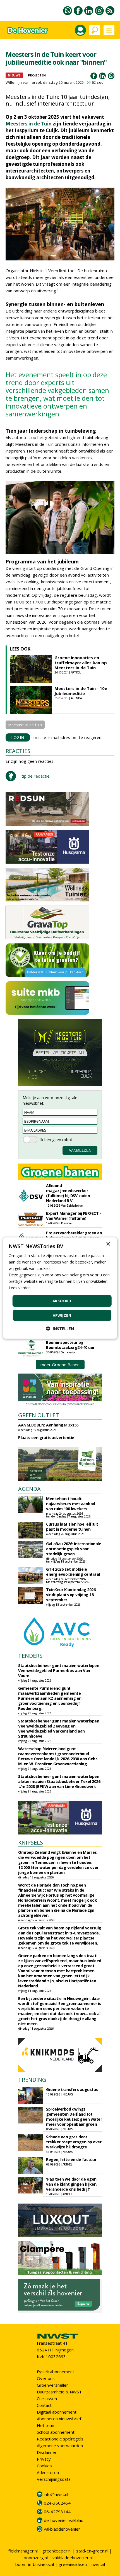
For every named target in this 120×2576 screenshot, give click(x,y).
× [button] (108, 1244)
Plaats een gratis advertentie (46, 1438)
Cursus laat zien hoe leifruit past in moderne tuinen (72, 1527)
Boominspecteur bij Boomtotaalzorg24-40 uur (70, 1345)
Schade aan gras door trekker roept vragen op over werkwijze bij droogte (74, 2142)
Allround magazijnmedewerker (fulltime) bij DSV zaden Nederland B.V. (68, 1193)
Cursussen (47, 2398)
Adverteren (48, 2472)
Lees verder (19, 1288)
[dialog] (60, 1288)
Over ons (46, 2378)
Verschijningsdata (54, 2479)
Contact (44, 2405)
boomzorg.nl (36, 2558)
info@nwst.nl (56, 2494)
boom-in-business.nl (35, 2564)
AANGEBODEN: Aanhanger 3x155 (48, 1425)
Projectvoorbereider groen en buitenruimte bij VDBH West (74, 1235)
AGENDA (29, 1489)
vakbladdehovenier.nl (73, 2558)
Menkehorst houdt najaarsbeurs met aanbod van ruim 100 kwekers (71, 1504)
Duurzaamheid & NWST (59, 2392)
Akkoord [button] (62, 1301)
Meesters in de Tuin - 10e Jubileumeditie (81, 691)
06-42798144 (57, 2512)
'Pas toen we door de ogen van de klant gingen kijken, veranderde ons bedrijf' (72, 2184)
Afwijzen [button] (62, 1315)
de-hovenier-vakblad (64, 2520)
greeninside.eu (73, 2564)
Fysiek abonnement (56, 2372)
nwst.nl (98, 2564)
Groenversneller (52, 2385)
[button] (60, 1329)
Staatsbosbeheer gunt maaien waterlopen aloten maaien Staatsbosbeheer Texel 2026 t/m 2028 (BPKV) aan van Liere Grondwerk (59, 1781)
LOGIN (18, 737)
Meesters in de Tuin (29, 124)
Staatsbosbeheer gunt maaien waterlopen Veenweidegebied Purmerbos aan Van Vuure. (59, 1671)
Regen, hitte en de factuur (71, 2159)
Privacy (44, 2459)
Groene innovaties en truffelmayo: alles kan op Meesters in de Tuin (81, 663)
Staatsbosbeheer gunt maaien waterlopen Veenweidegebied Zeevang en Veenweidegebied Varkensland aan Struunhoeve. (59, 1728)
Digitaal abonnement (57, 2412)
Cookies (44, 2466)
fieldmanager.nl (23, 2551)
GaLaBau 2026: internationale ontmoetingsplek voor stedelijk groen (74, 1549)
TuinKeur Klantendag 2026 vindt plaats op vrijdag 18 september (71, 1595)
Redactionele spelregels (60, 2439)
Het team (46, 2425)
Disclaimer (47, 2452)
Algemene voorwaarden (60, 2446)
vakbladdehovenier (62, 2529)
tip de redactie (36, 776)
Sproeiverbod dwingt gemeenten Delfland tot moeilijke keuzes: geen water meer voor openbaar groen (74, 2117)
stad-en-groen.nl (92, 2551)
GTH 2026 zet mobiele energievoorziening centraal (73, 1572)
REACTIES (18, 751)
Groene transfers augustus (72, 2089)
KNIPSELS (31, 1842)
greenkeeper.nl (57, 2551)
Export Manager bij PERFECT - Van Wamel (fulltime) (74, 1216)
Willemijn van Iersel (23, 82)
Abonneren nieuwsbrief (59, 2419)
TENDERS (30, 1656)
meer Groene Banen (60, 1365)
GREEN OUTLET (39, 1415)
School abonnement (56, 2432)
